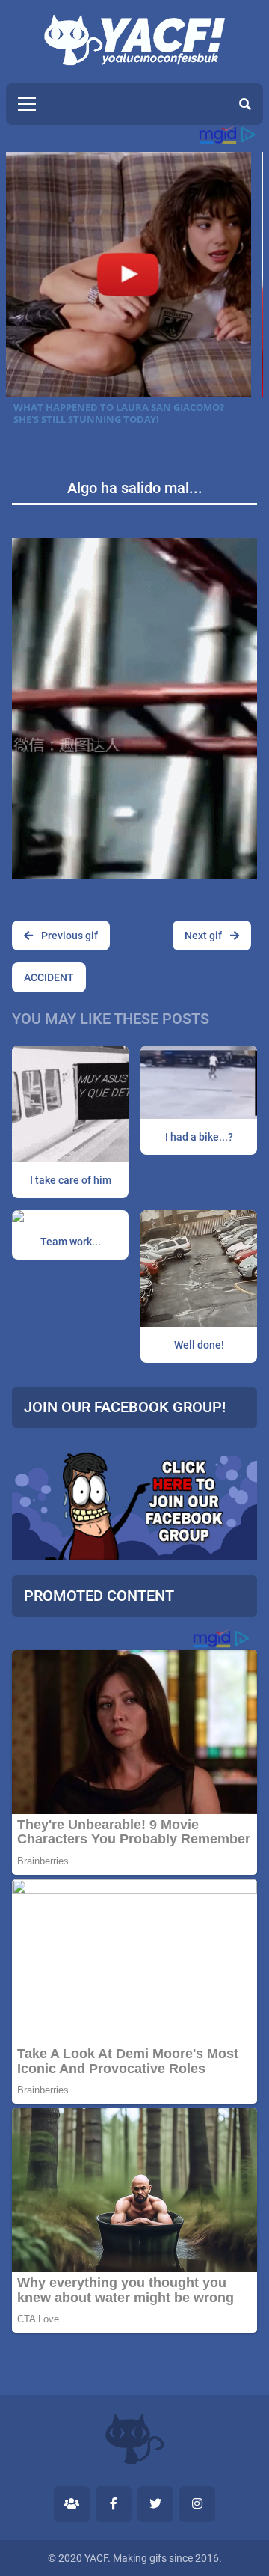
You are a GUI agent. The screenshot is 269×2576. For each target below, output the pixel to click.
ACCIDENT (49, 977)
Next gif (204, 936)
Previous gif (68, 936)
